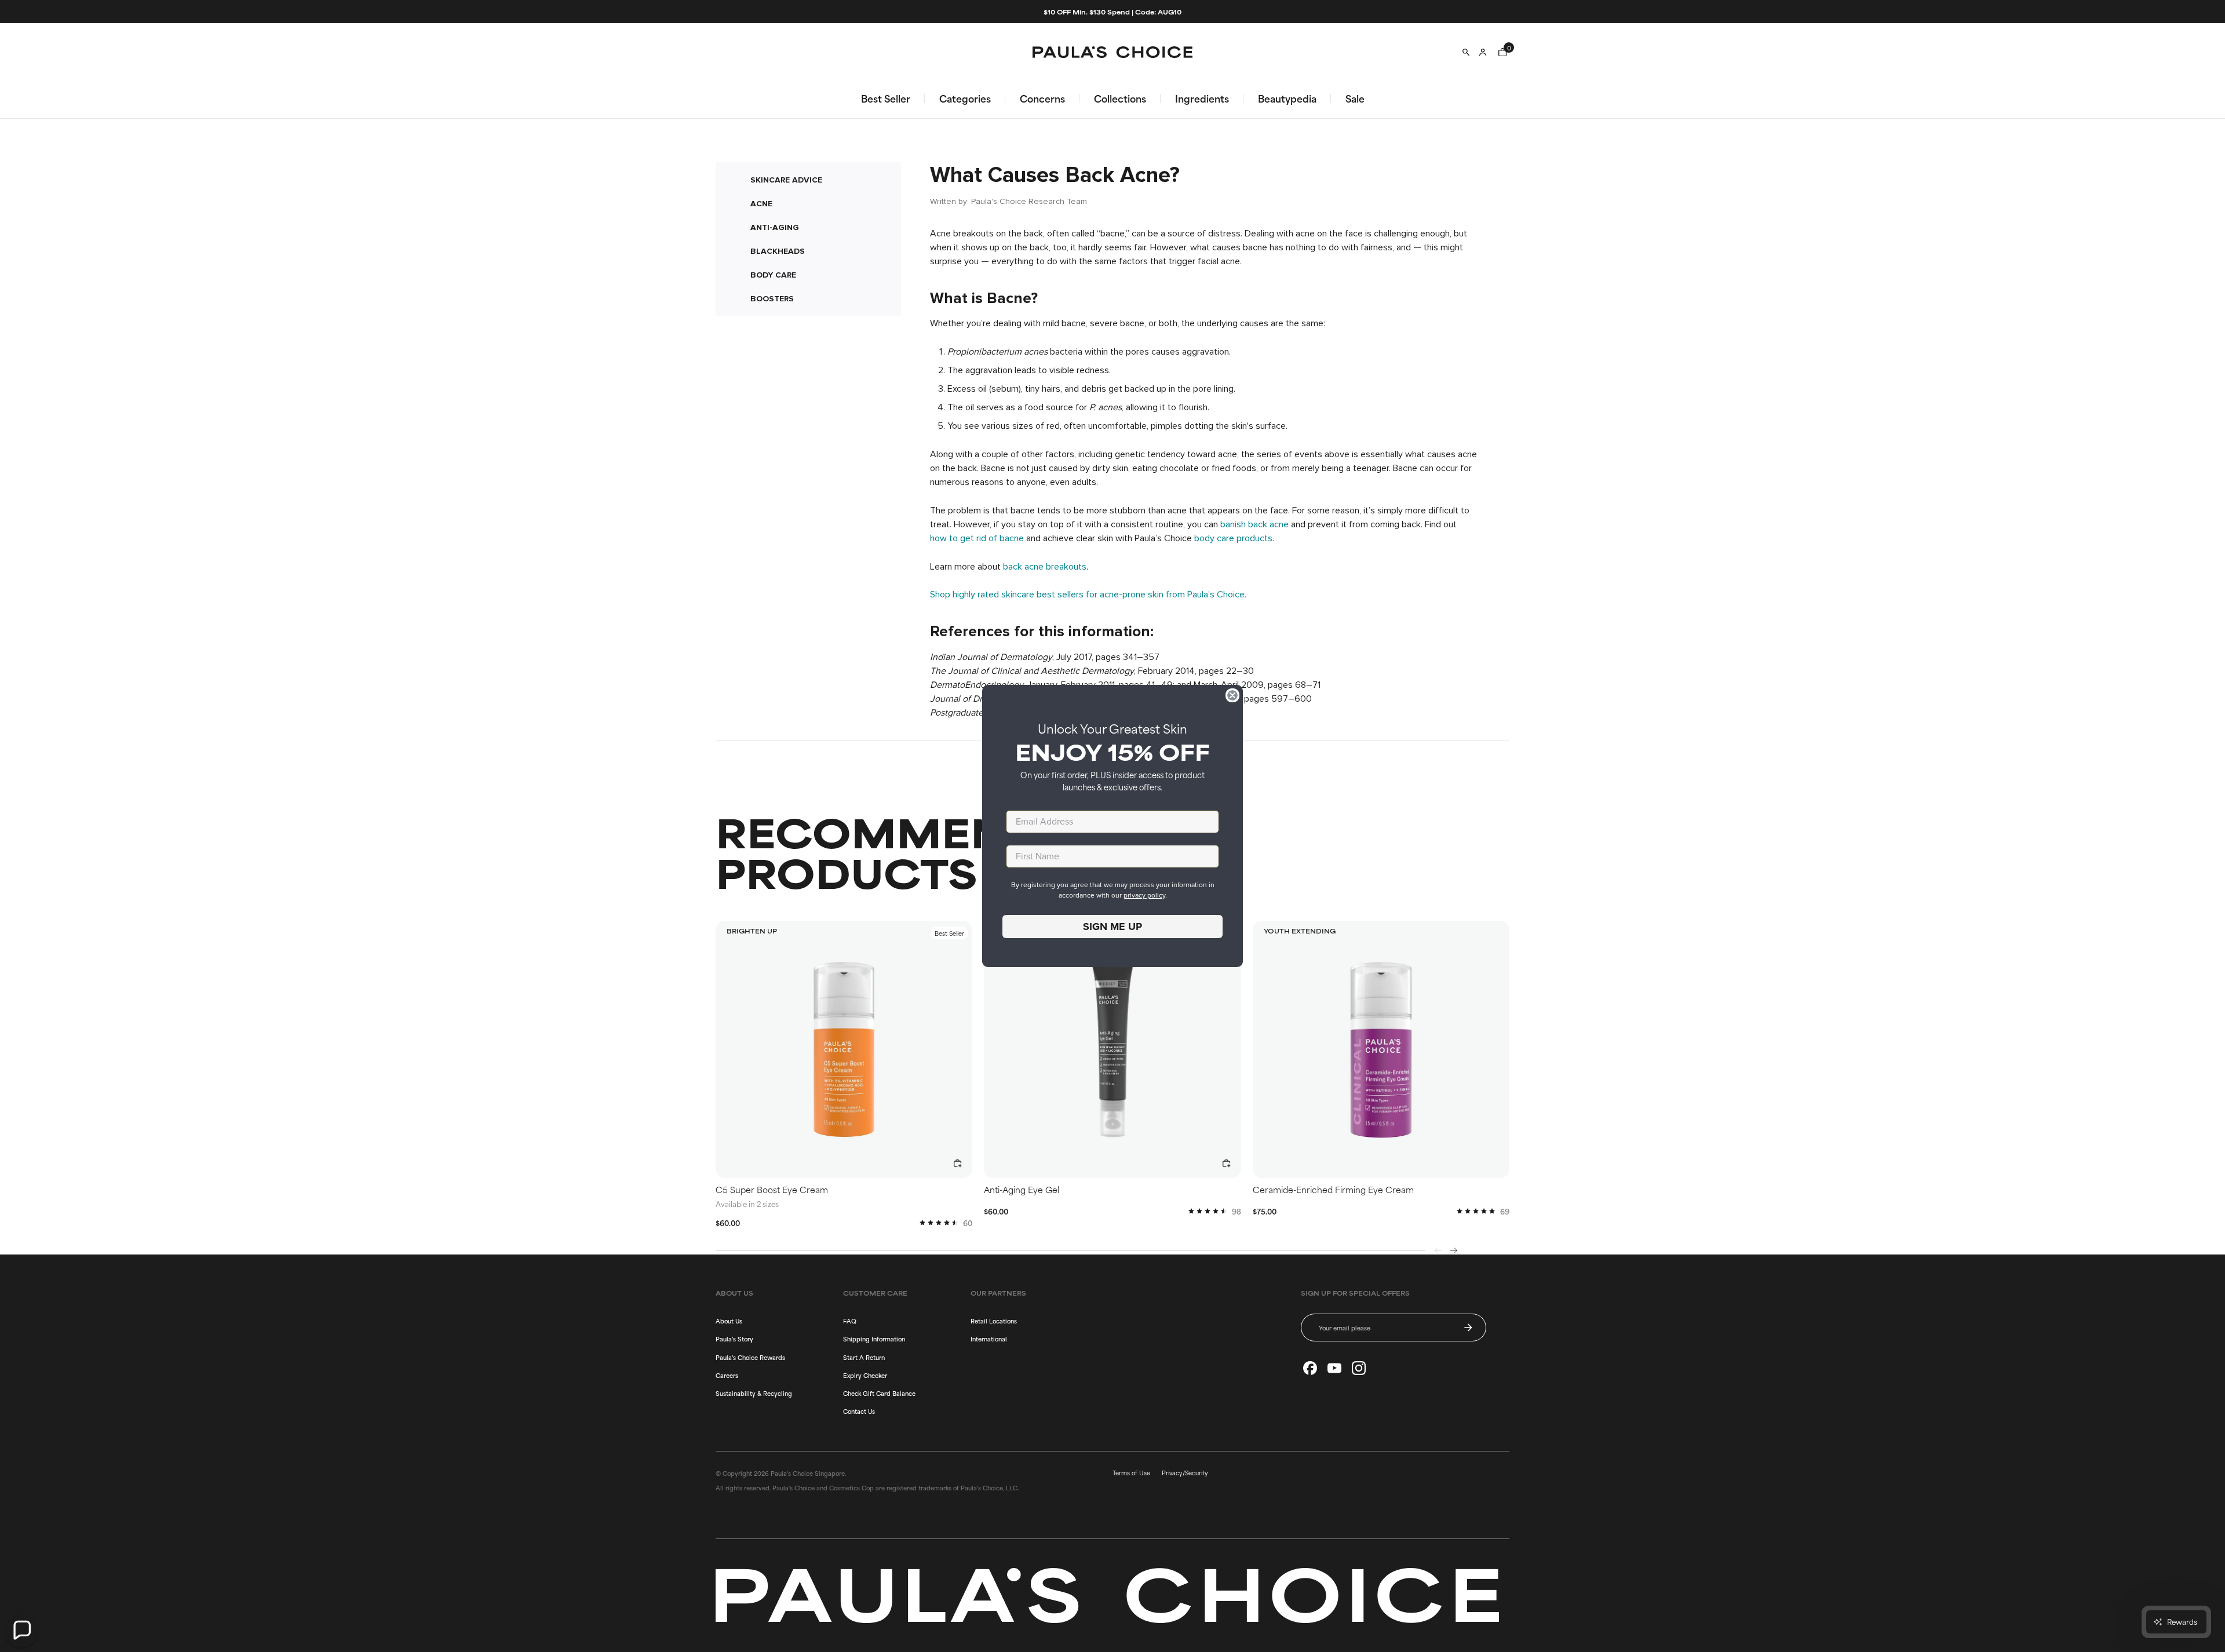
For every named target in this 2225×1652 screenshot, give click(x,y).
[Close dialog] (1232, 695)
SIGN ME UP (1112, 927)
